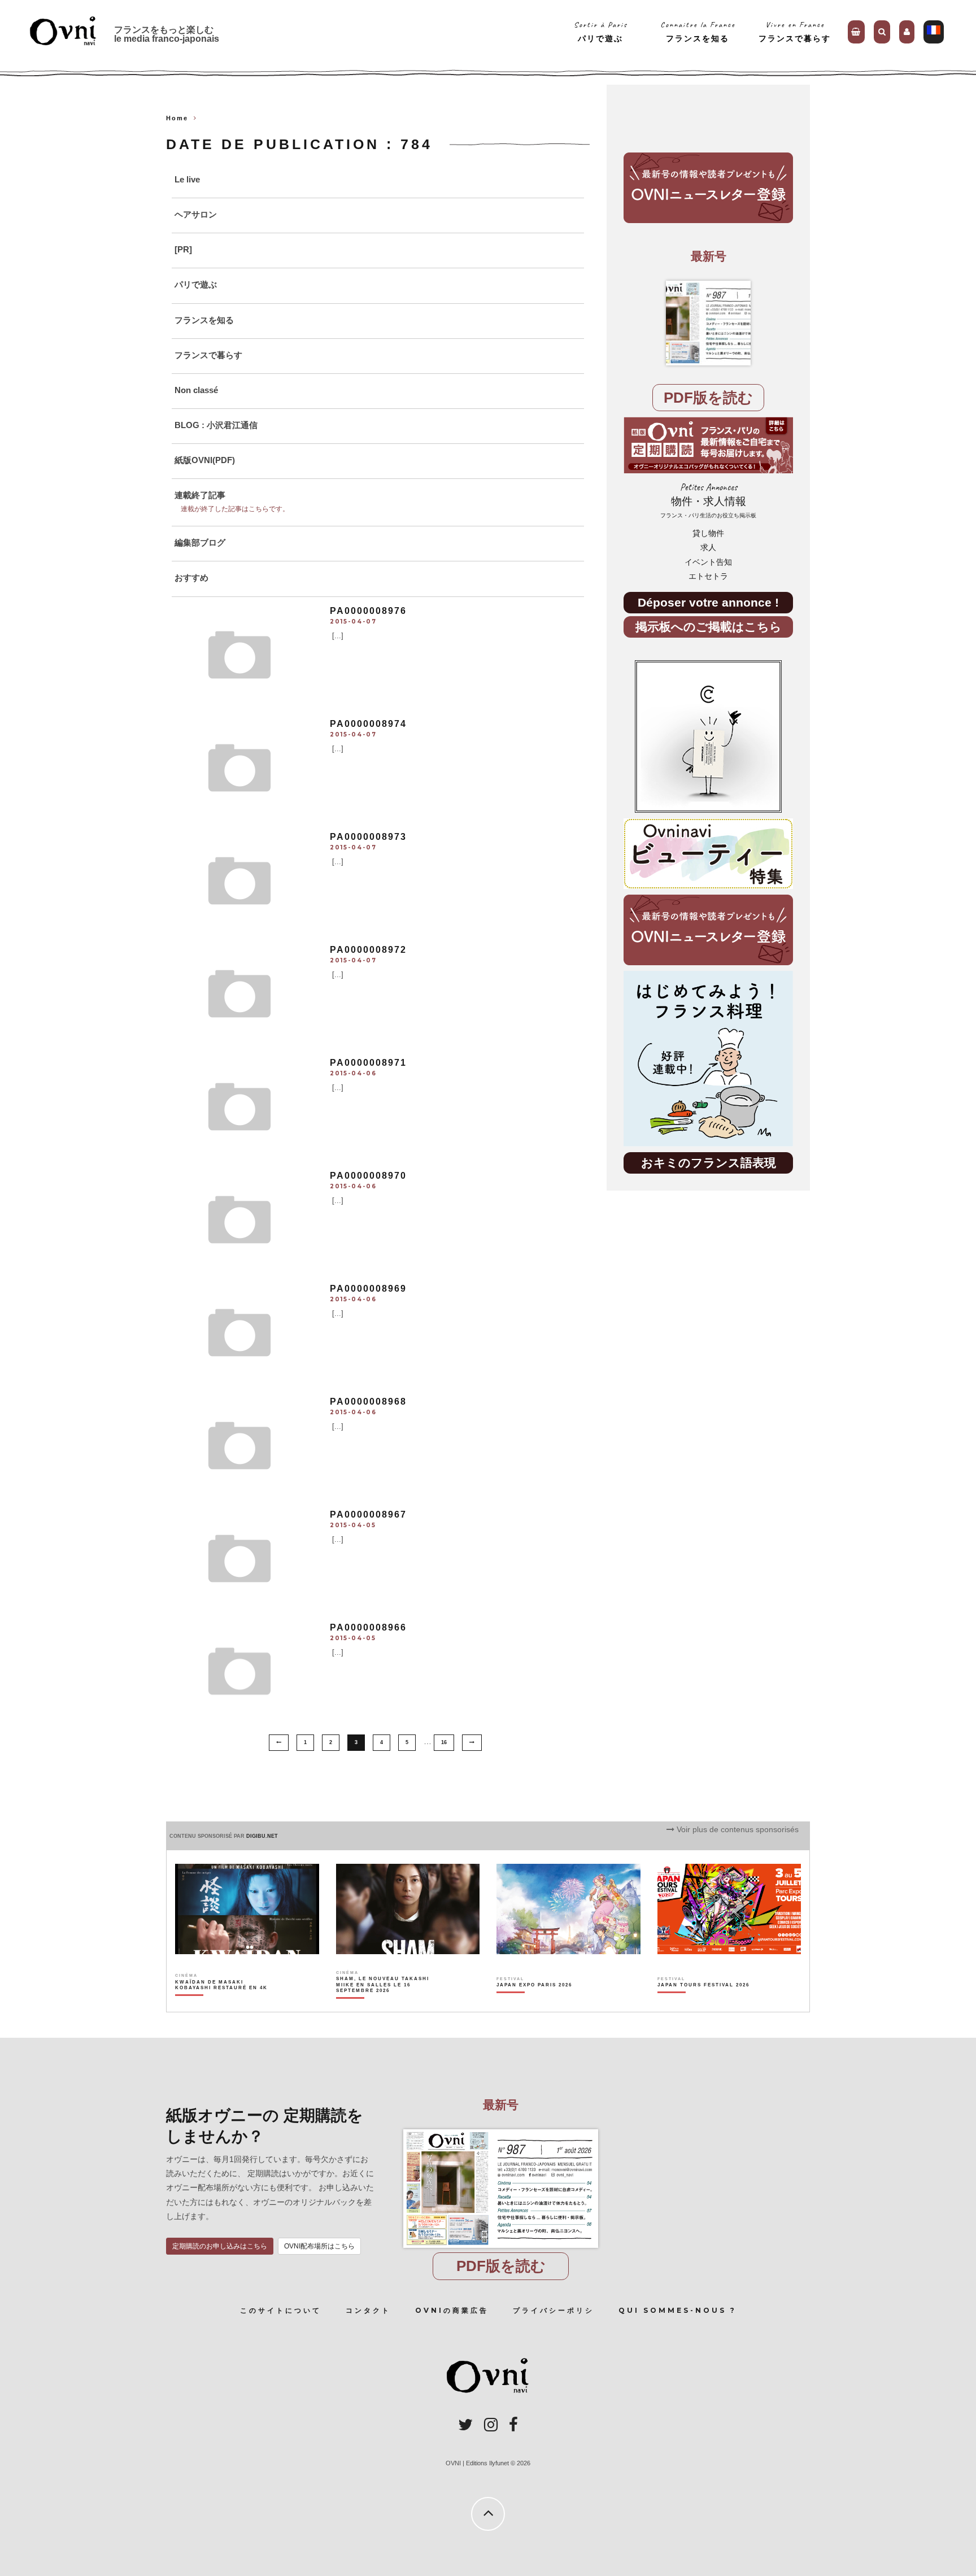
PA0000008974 (368, 724)
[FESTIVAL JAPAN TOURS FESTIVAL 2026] (703, 2004)
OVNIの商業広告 (452, 2310)
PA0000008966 (368, 1627)
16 (444, 1742)
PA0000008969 (368, 1289)
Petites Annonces (708, 500)
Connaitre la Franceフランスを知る (698, 31)
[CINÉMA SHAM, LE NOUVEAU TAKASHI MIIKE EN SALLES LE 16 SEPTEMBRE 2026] (383, 2004)
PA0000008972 (368, 950)
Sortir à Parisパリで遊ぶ (601, 31)
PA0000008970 (368, 1176)
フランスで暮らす (208, 355)
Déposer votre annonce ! (708, 602)
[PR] (183, 249)
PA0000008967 (368, 1514)
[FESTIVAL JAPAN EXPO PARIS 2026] (534, 2004)
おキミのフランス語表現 (709, 1163)
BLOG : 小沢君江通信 (216, 425)
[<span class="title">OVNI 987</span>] (708, 323)
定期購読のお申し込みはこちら (220, 2246)
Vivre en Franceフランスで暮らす (795, 31)
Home (177, 118)
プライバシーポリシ (554, 2310)
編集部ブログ (200, 542)
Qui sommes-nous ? (677, 2310)
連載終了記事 (200, 495)
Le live (187, 179)
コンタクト (368, 2310)
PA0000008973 (368, 837)
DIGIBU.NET (262, 1836)
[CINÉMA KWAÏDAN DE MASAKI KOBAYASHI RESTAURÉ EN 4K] (222, 2004)
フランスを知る (204, 320)
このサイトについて (281, 2310)
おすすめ (191, 577)
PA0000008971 (368, 1063)
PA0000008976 (368, 611)
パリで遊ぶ (196, 284)
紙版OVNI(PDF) (205, 460)
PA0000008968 (368, 1402)
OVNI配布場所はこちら (319, 2246)
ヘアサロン (196, 214)
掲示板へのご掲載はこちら (709, 627)
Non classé (196, 390)
